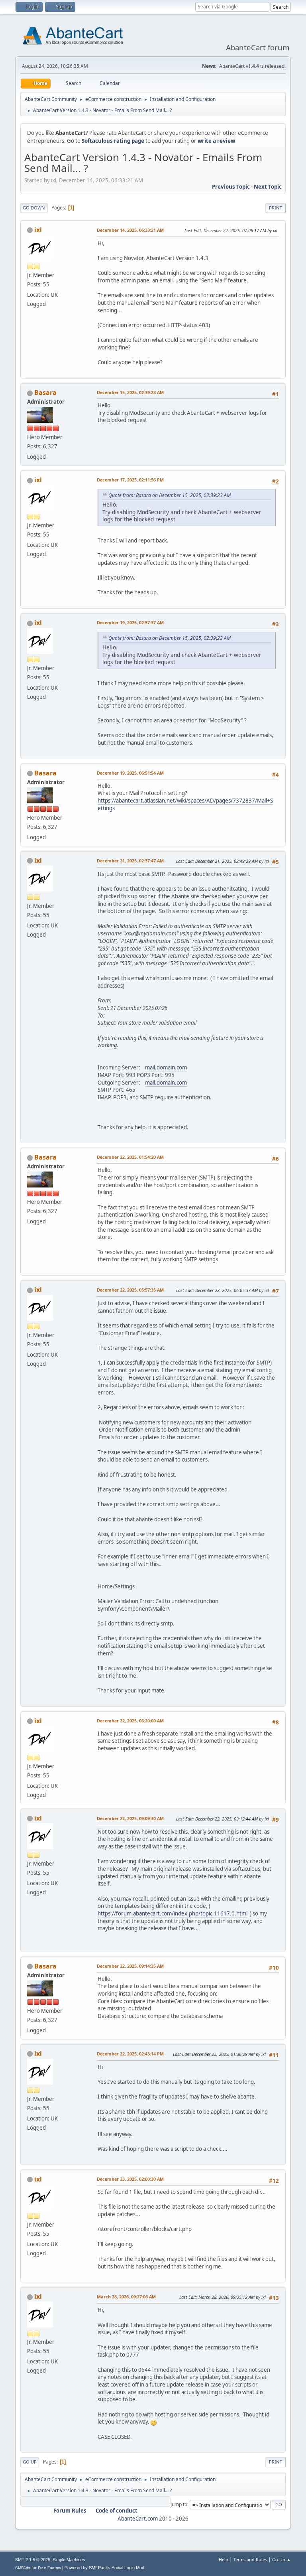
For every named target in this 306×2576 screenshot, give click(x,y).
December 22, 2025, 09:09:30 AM (130, 1818)
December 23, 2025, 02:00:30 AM (130, 2179)
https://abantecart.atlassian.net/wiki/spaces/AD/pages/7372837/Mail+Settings (185, 804)
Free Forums (49, 2568)
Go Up (30, 2462)
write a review (216, 141)
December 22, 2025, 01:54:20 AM (130, 1157)
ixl (38, 230)
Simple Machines (69, 2560)
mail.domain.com (166, 1067)
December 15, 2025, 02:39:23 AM (130, 392)
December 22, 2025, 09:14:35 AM (130, 1966)
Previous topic (231, 187)
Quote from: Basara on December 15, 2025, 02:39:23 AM (170, 495)
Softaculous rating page (113, 141)
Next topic (268, 187)
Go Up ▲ (281, 2559)
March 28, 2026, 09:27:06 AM (126, 2297)
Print (276, 208)
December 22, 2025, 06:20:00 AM (130, 1721)
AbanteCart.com (138, 2519)
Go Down (34, 208)
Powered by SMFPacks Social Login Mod (104, 2568)
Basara (45, 393)
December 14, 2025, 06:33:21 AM (130, 230)
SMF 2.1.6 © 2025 (33, 2560)
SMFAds (23, 2568)
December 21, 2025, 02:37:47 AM (130, 861)
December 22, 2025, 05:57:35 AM (130, 1290)
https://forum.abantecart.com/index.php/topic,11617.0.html (173, 1913)
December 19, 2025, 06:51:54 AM (130, 773)
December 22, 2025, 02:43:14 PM (130, 2054)
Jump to (179, 2504)
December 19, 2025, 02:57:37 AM (130, 622)
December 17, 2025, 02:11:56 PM (130, 480)
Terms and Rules (250, 2559)
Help (224, 2559)
